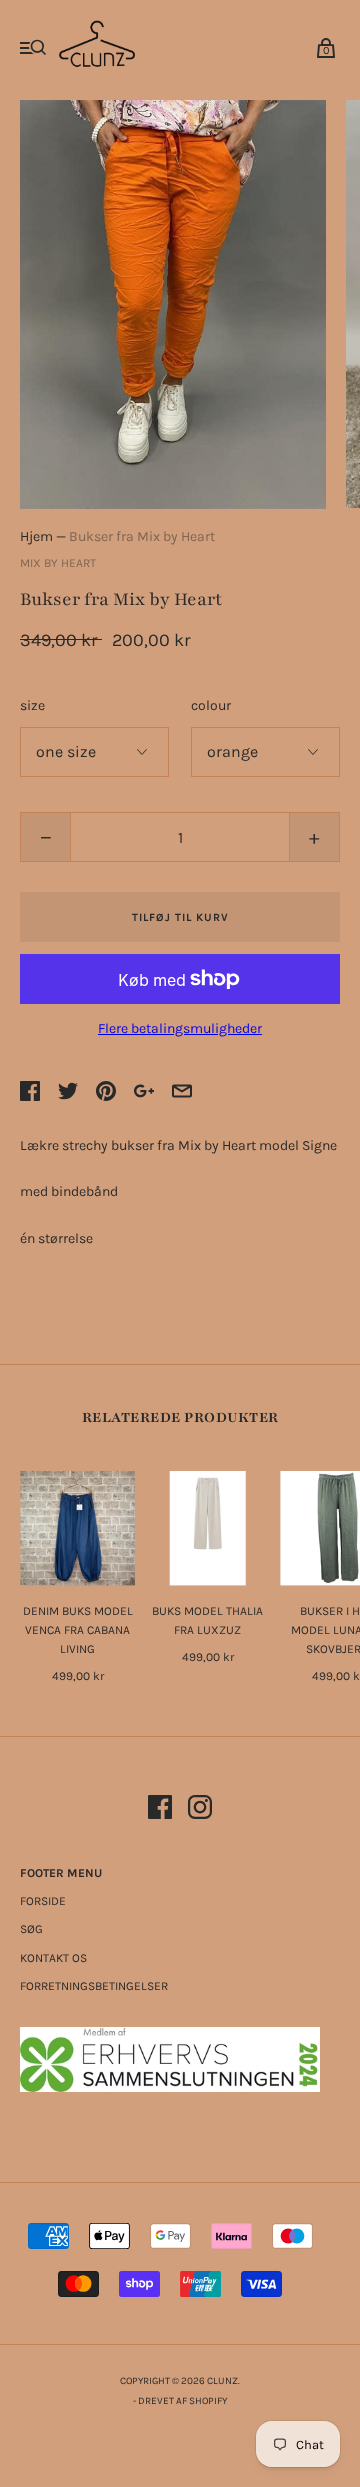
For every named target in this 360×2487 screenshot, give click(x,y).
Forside (43, 1901)
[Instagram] (200, 1810)
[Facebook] (160, 1810)
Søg (31, 1929)
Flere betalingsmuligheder (180, 1028)
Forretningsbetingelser (94, 1986)
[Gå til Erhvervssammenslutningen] (170, 2087)
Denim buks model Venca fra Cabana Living (78, 1630)
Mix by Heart (58, 563)
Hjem (36, 536)
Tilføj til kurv (180, 917)
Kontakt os (53, 1958)
